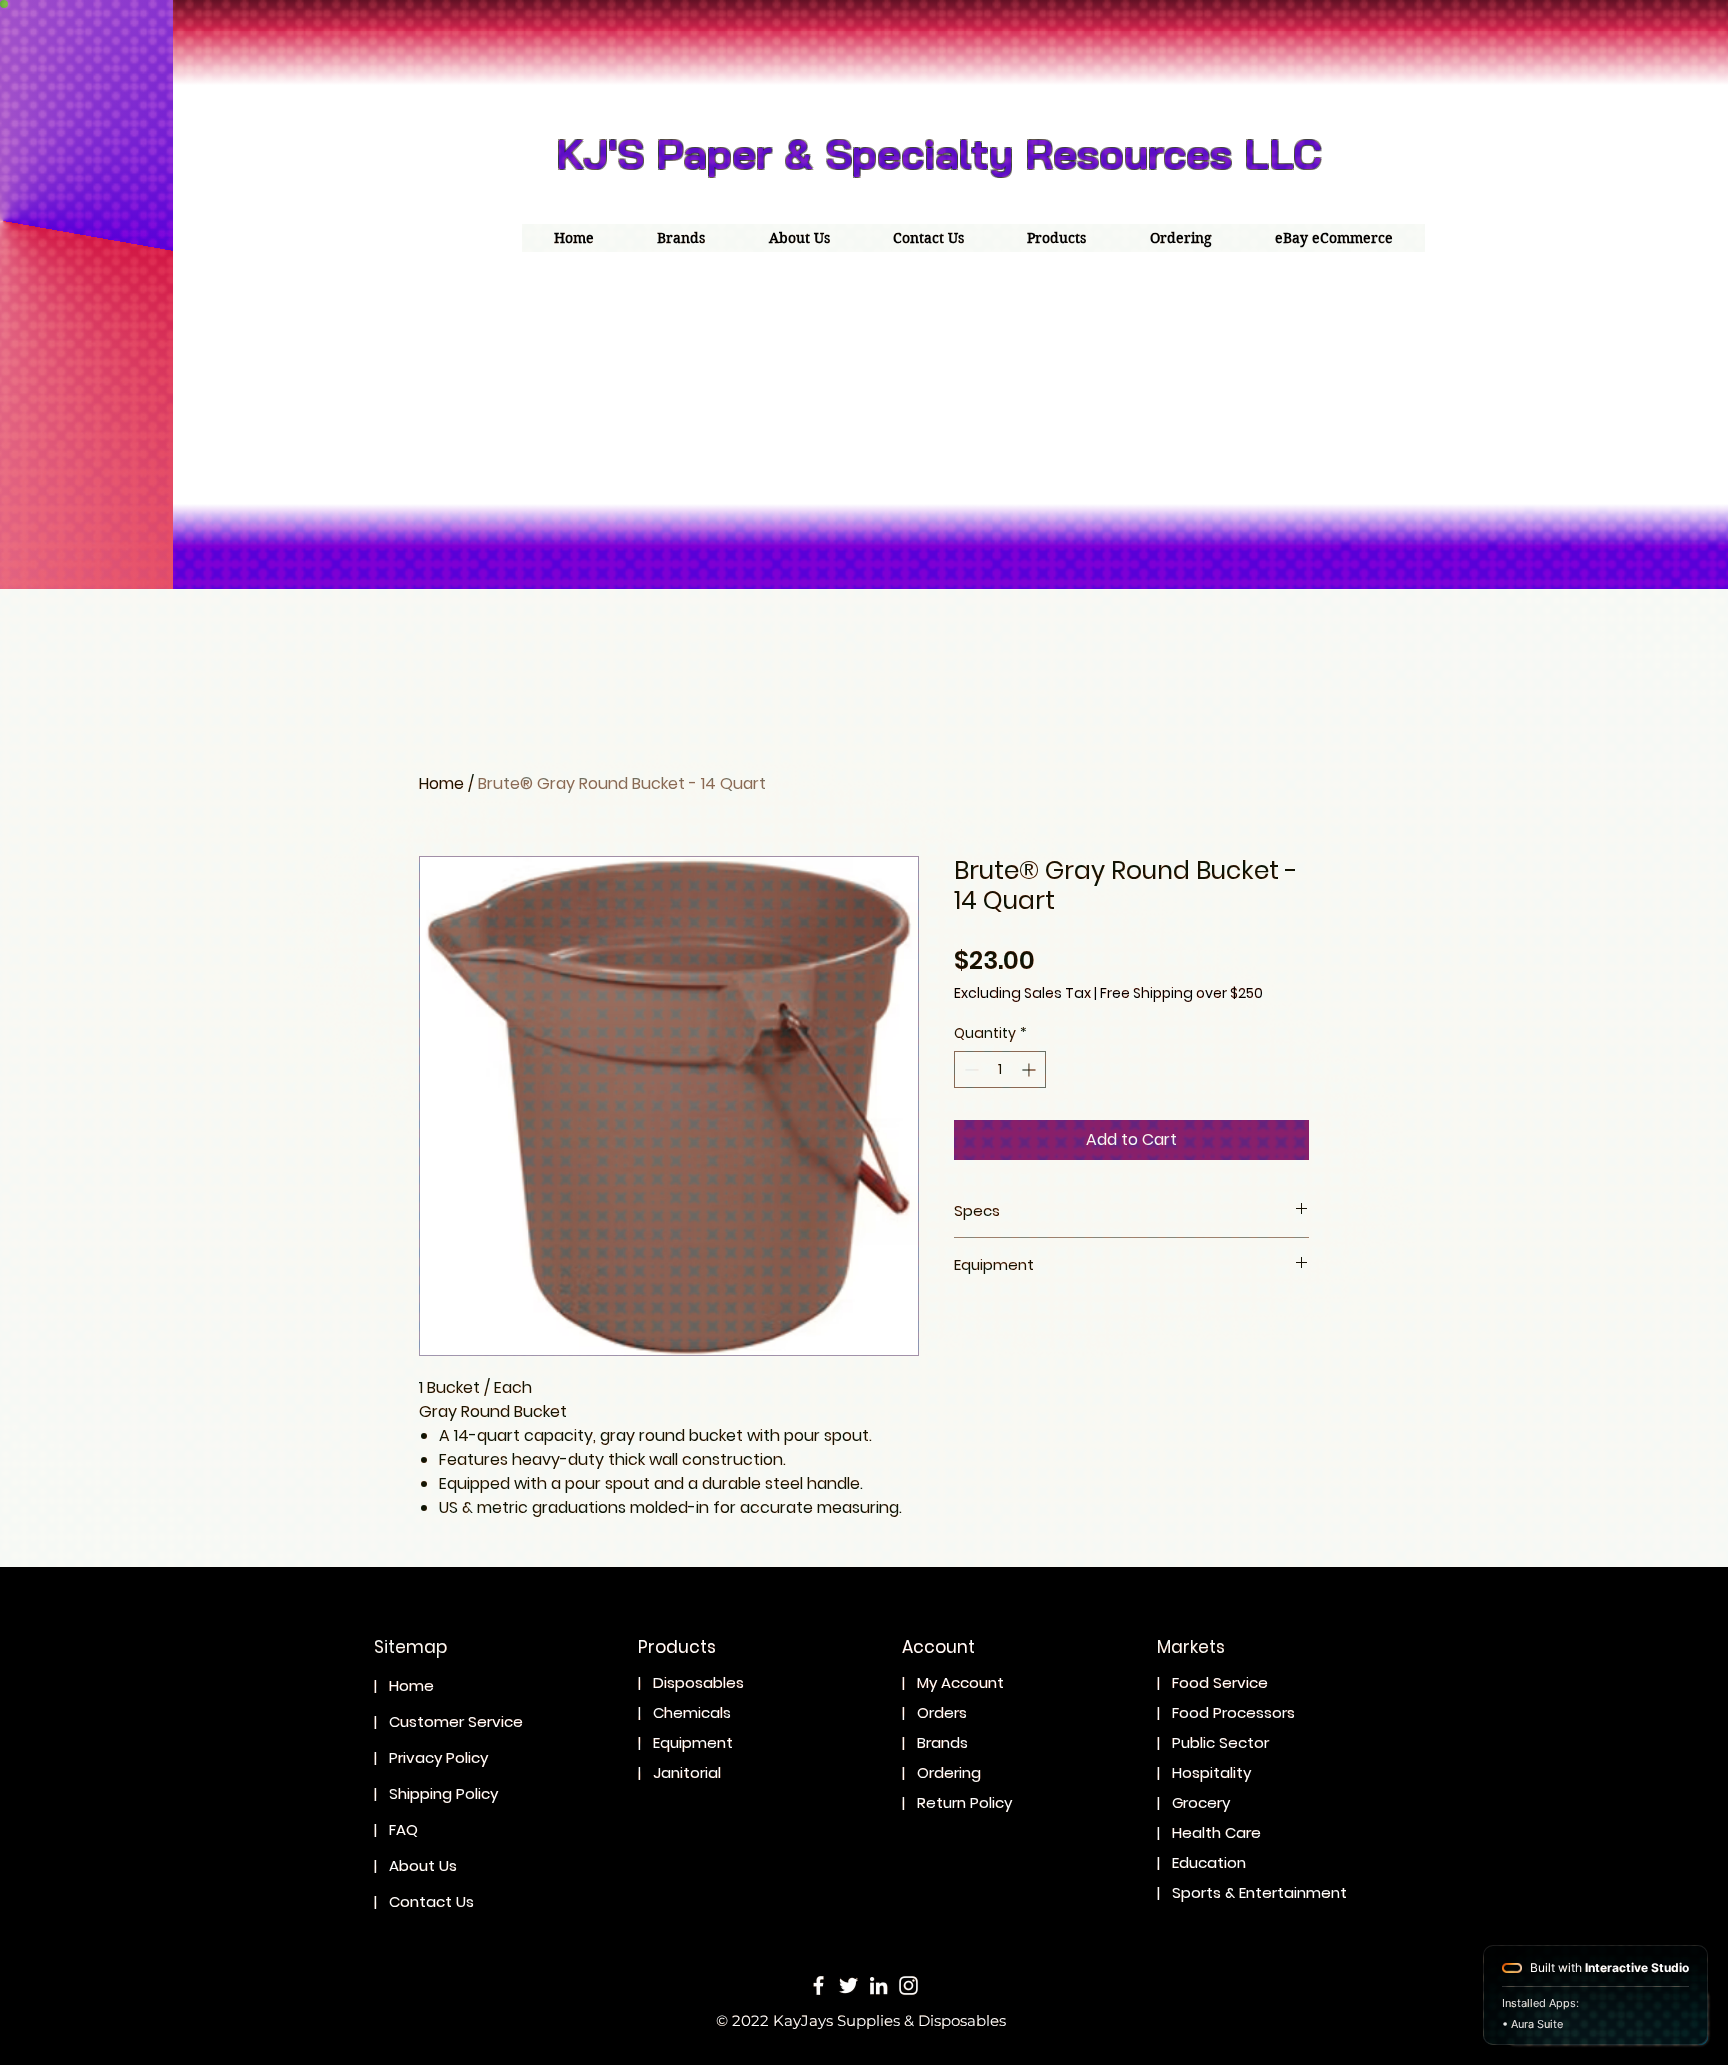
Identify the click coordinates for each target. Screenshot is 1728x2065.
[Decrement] (969, 1069)
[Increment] (1030, 1069)
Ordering (949, 1772)
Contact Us (431, 1901)
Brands (942, 1742)
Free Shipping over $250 (1181, 993)
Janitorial (689, 1772)
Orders (942, 1712)
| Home (404, 1685)
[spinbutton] (1000, 1069)
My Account (960, 1682)
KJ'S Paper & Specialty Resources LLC (939, 153)
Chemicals (692, 1712)
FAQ (409, 1829)
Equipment (693, 1742)
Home (441, 783)
